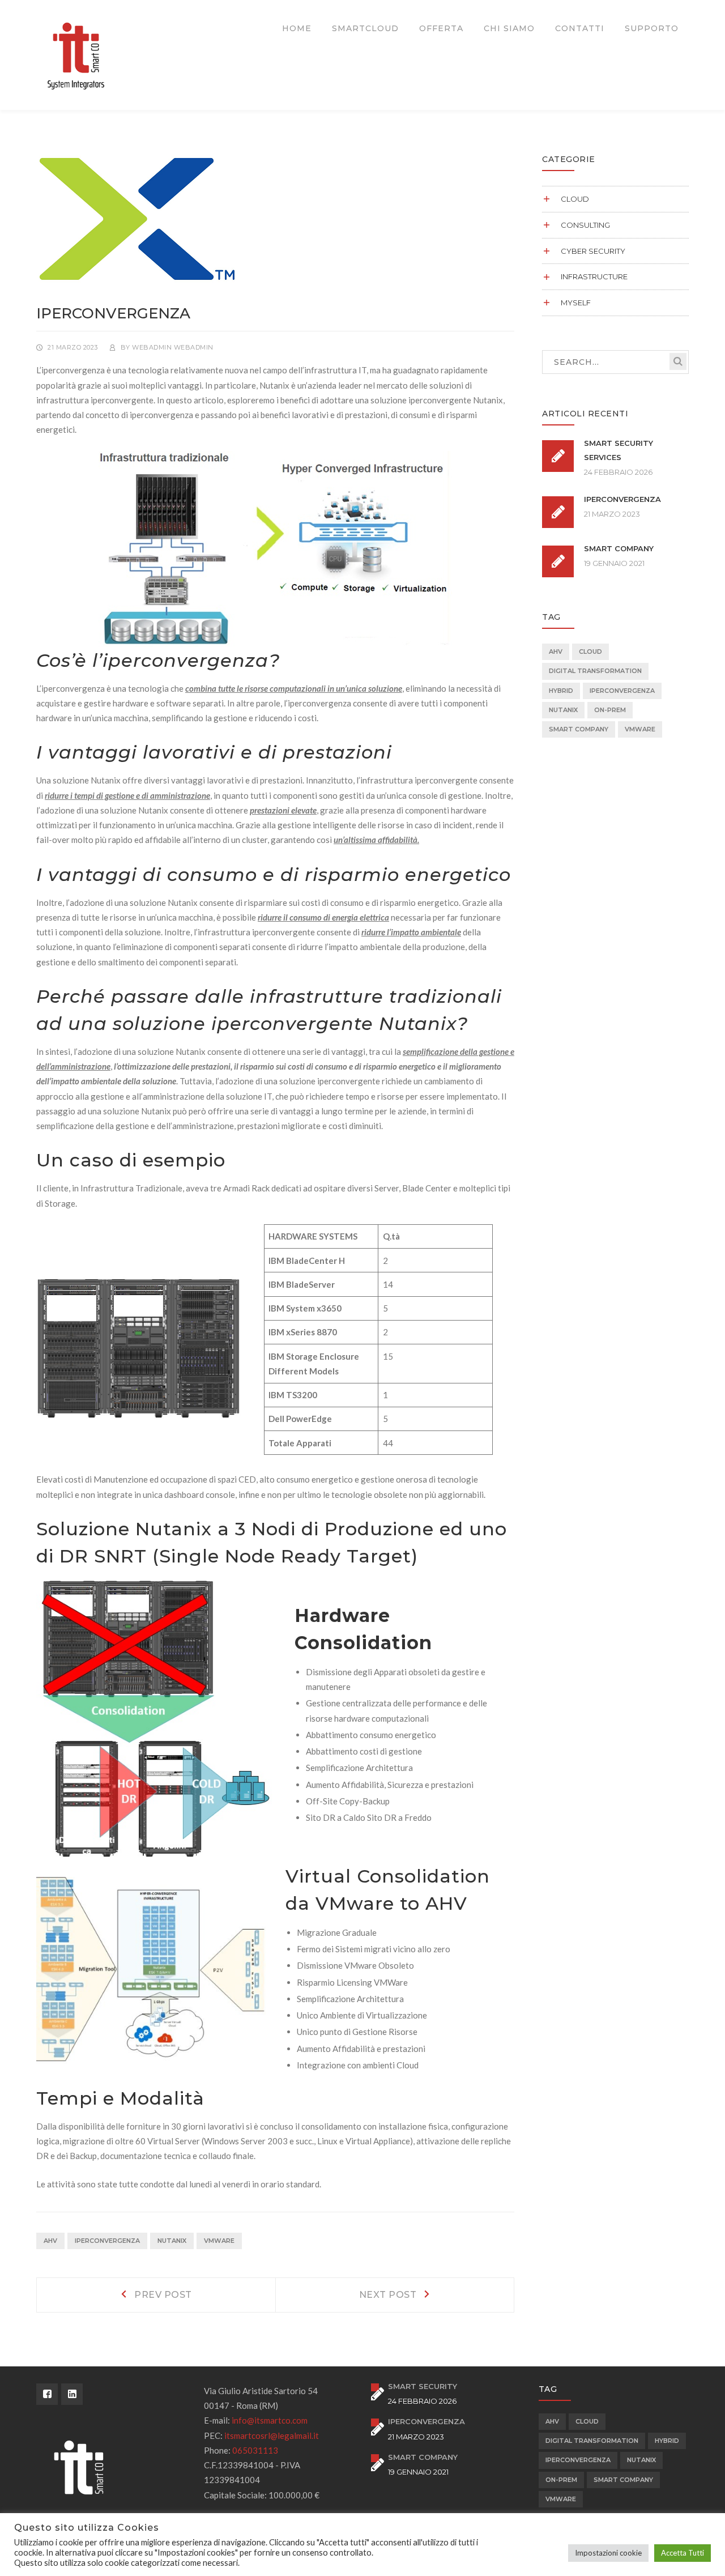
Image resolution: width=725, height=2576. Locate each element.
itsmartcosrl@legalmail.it (272, 2436)
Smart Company (619, 548)
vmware (219, 2241)
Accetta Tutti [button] (683, 2553)
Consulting (585, 225)
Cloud (575, 199)
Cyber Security (593, 251)
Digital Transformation (595, 671)
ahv (50, 2241)
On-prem (610, 710)
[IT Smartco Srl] (76, 54)
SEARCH (678, 361)
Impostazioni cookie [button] (608, 2553)
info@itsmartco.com (270, 2420)
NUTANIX (172, 2241)
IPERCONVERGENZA (107, 2241)
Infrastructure (594, 276)
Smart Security (423, 2386)
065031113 (255, 2450)
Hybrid (561, 691)
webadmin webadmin (173, 347)
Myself (576, 303)
